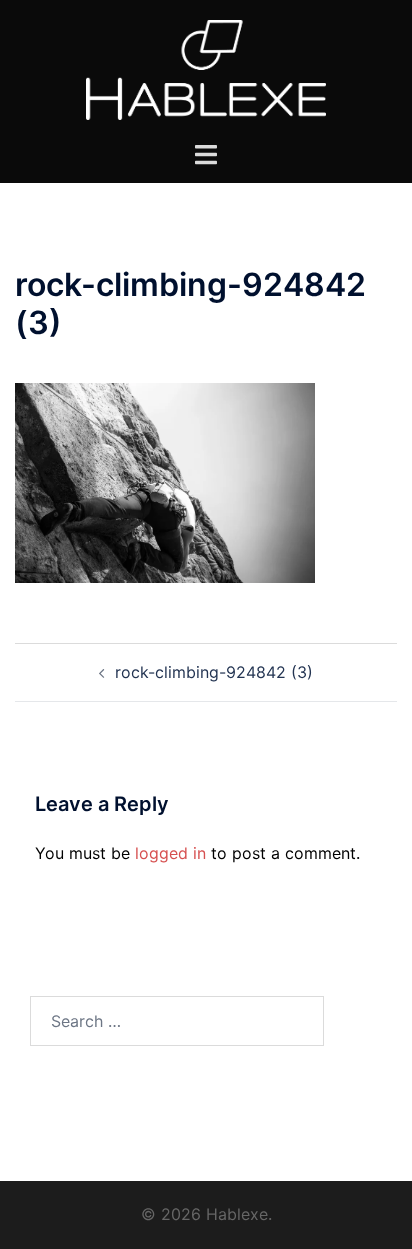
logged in (170, 853)
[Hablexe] (206, 68)
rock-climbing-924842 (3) (214, 672)
